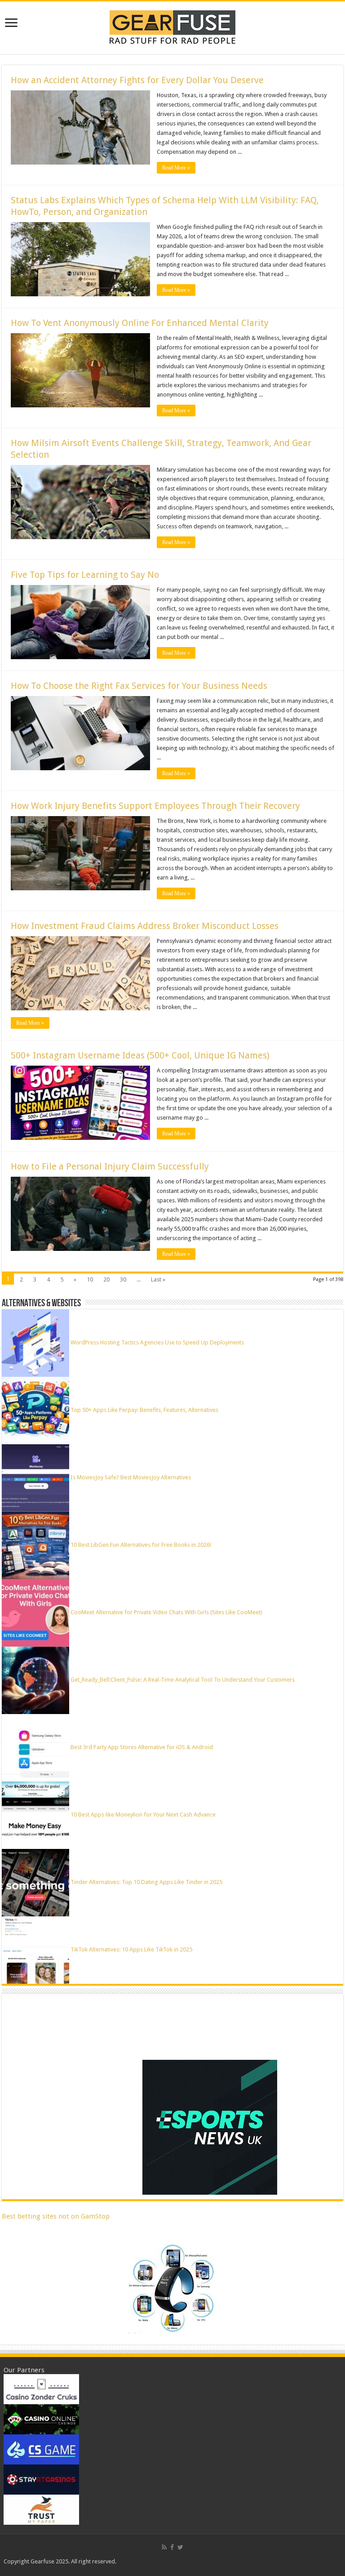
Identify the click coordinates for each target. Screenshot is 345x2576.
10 (90, 1279)
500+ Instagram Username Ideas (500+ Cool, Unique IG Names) (141, 1055)
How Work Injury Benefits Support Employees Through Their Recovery (155, 806)
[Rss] (164, 2547)
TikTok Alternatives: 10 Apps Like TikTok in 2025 (131, 1949)
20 (106, 1279)
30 (123, 1279)
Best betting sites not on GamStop (56, 2216)
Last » (158, 1279)
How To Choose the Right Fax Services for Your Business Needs (139, 686)
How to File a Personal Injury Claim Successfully (110, 1166)
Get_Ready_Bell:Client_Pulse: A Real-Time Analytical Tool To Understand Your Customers (183, 1680)
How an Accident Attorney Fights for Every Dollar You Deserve (137, 80)
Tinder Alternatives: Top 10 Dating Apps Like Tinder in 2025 (146, 1882)
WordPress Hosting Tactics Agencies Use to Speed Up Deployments (157, 1342)
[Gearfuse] (172, 26)
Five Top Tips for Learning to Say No (85, 575)
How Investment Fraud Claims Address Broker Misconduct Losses (145, 926)
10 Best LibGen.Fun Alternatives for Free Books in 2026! (141, 1545)
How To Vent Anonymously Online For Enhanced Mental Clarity (140, 323)
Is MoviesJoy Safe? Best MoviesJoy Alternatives (131, 1477)
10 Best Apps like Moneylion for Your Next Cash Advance (143, 1815)
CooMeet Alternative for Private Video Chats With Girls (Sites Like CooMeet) (166, 1612)
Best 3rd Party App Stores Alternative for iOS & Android (142, 1747)
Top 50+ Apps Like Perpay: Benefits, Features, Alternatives (144, 1410)
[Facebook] (172, 2547)
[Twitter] (180, 2547)
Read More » (176, 168)
